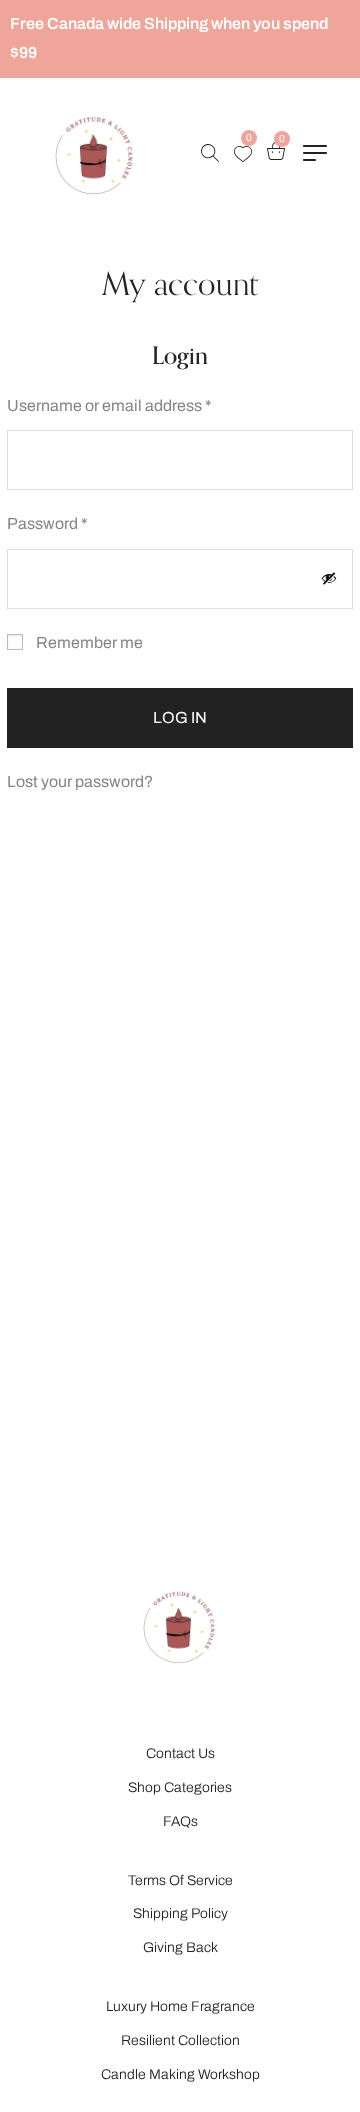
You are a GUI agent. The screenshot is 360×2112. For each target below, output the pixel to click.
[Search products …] (210, 153)
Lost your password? (80, 781)
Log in (180, 717)
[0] (243, 154)
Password (80, 521)
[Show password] (329, 578)
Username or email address (142, 403)
